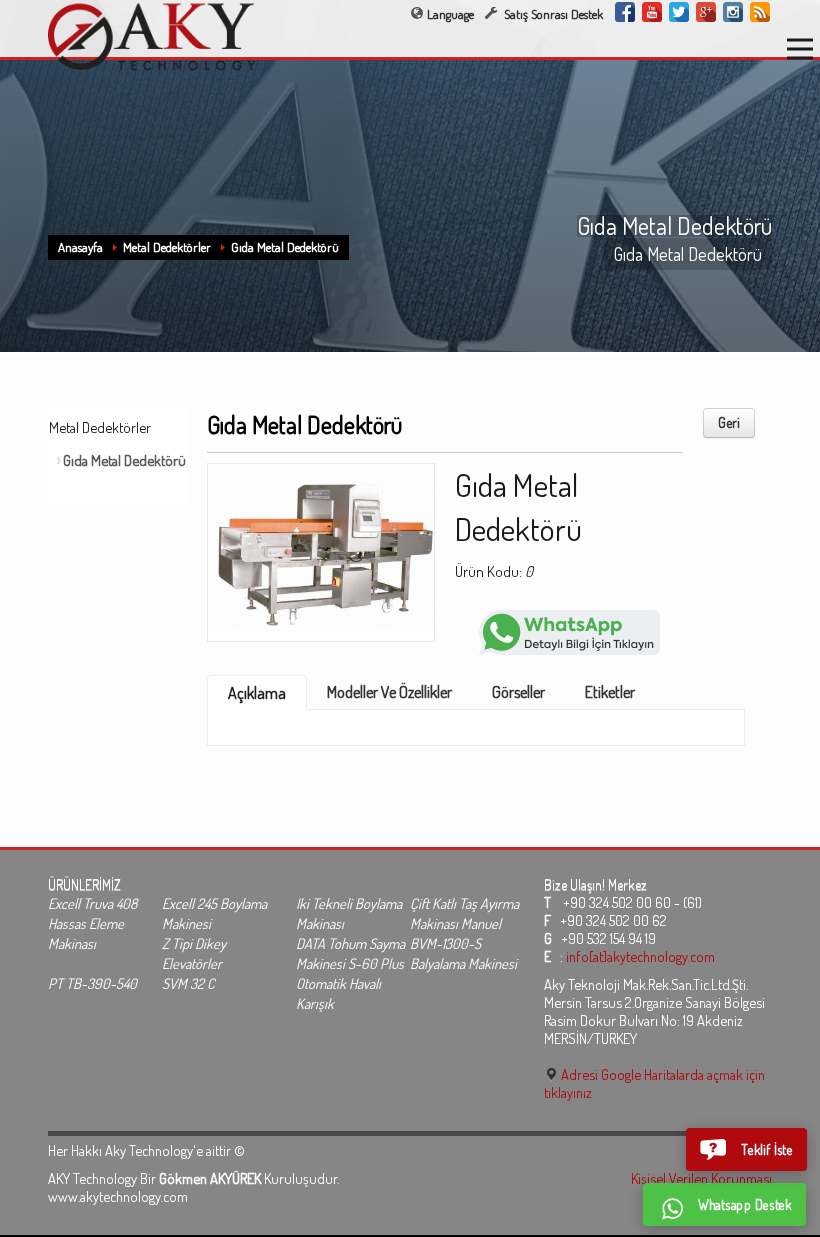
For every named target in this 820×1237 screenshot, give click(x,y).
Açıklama (257, 693)
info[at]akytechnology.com (640, 956)
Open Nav (800, 49)
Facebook (625, 12)
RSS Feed (760, 12)
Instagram (733, 12)
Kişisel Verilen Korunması (701, 1178)
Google (706, 12)
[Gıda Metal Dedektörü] (321, 546)
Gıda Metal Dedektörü (285, 247)
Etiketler (610, 692)
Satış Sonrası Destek (552, 14)
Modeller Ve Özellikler (389, 692)
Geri (729, 422)
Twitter (679, 12)
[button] (747, 1149)
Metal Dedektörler (167, 247)
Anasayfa (80, 247)
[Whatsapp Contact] (569, 630)
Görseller (518, 692)
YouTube (652, 12)
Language (450, 14)
